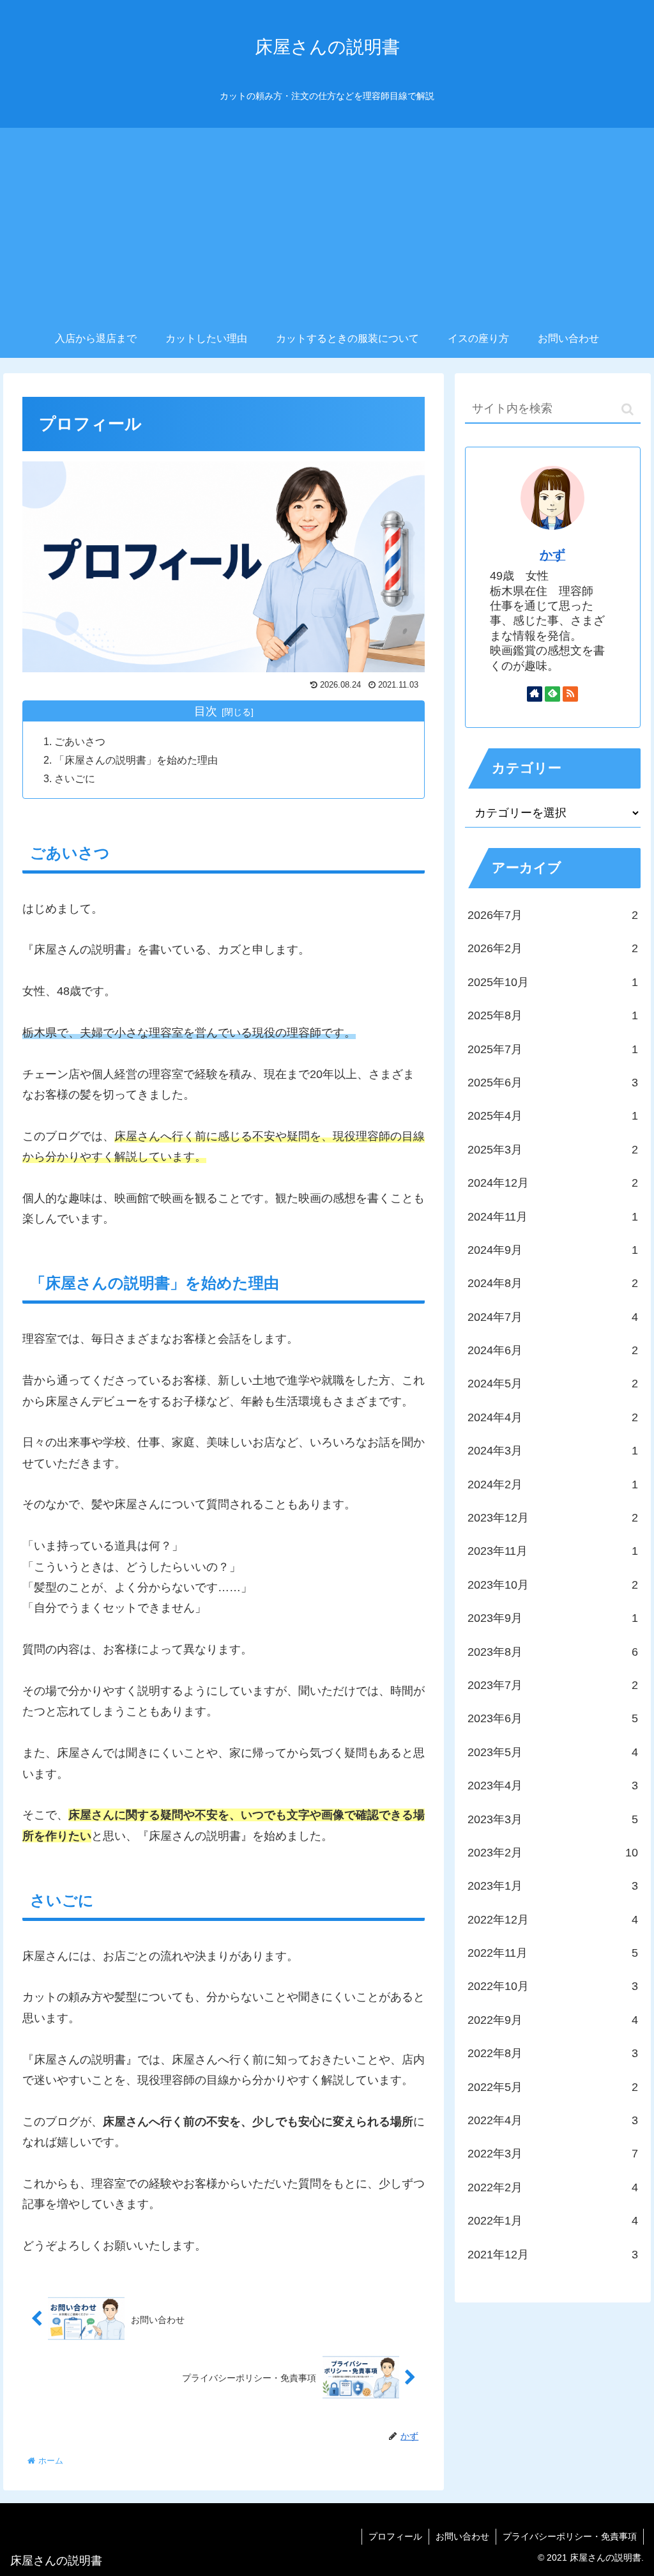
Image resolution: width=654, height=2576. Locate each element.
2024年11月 (552, 1217)
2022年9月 (552, 2020)
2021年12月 (552, 2255)
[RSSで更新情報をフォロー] (570, 694)
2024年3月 (552, 1451)
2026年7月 (552, 915)
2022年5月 (552, 2087)
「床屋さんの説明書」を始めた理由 (136, 760)
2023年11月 (552, 1551)
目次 (206, 711)
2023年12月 (552, 1518)
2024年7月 (552, 1317)
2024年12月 (552, 1183)
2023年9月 (552, 1618)
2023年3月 (552, 1819)
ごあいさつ (80, 741)
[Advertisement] (327, 224)
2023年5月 (552, 1752)
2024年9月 (552, 1250)
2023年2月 (552, 1853)
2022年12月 (552, 1920)
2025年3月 (552, 1150)
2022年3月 (552, 2154)
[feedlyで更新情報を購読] (552, 694)
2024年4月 (552, 1417)
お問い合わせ (462, 2536)
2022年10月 (552, 1986)
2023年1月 (552, 1886)
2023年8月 (552, 1652)
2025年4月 (552, 1116)
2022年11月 (552, 1953)
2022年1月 (552, 2221)
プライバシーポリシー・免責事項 (570, 2536)
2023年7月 (552, 1685)
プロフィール (395, 2536)
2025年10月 (552, 982)
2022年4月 (552, 2120)
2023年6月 (552, 1718)
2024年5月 (552, 1384)
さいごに (75, 778)
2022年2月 (552, 2187)
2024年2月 (552, 1485)
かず (552, 555)
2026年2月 (552, 948)
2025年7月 (552, 1049)
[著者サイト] (535, 694)
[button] (627, 409)
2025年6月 (552, 1083)
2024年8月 (552, 1283)
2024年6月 (552, 1350)
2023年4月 (552, 1785)
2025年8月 (552, 1015)
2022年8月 (552, 2053)
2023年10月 (552, 1585)
